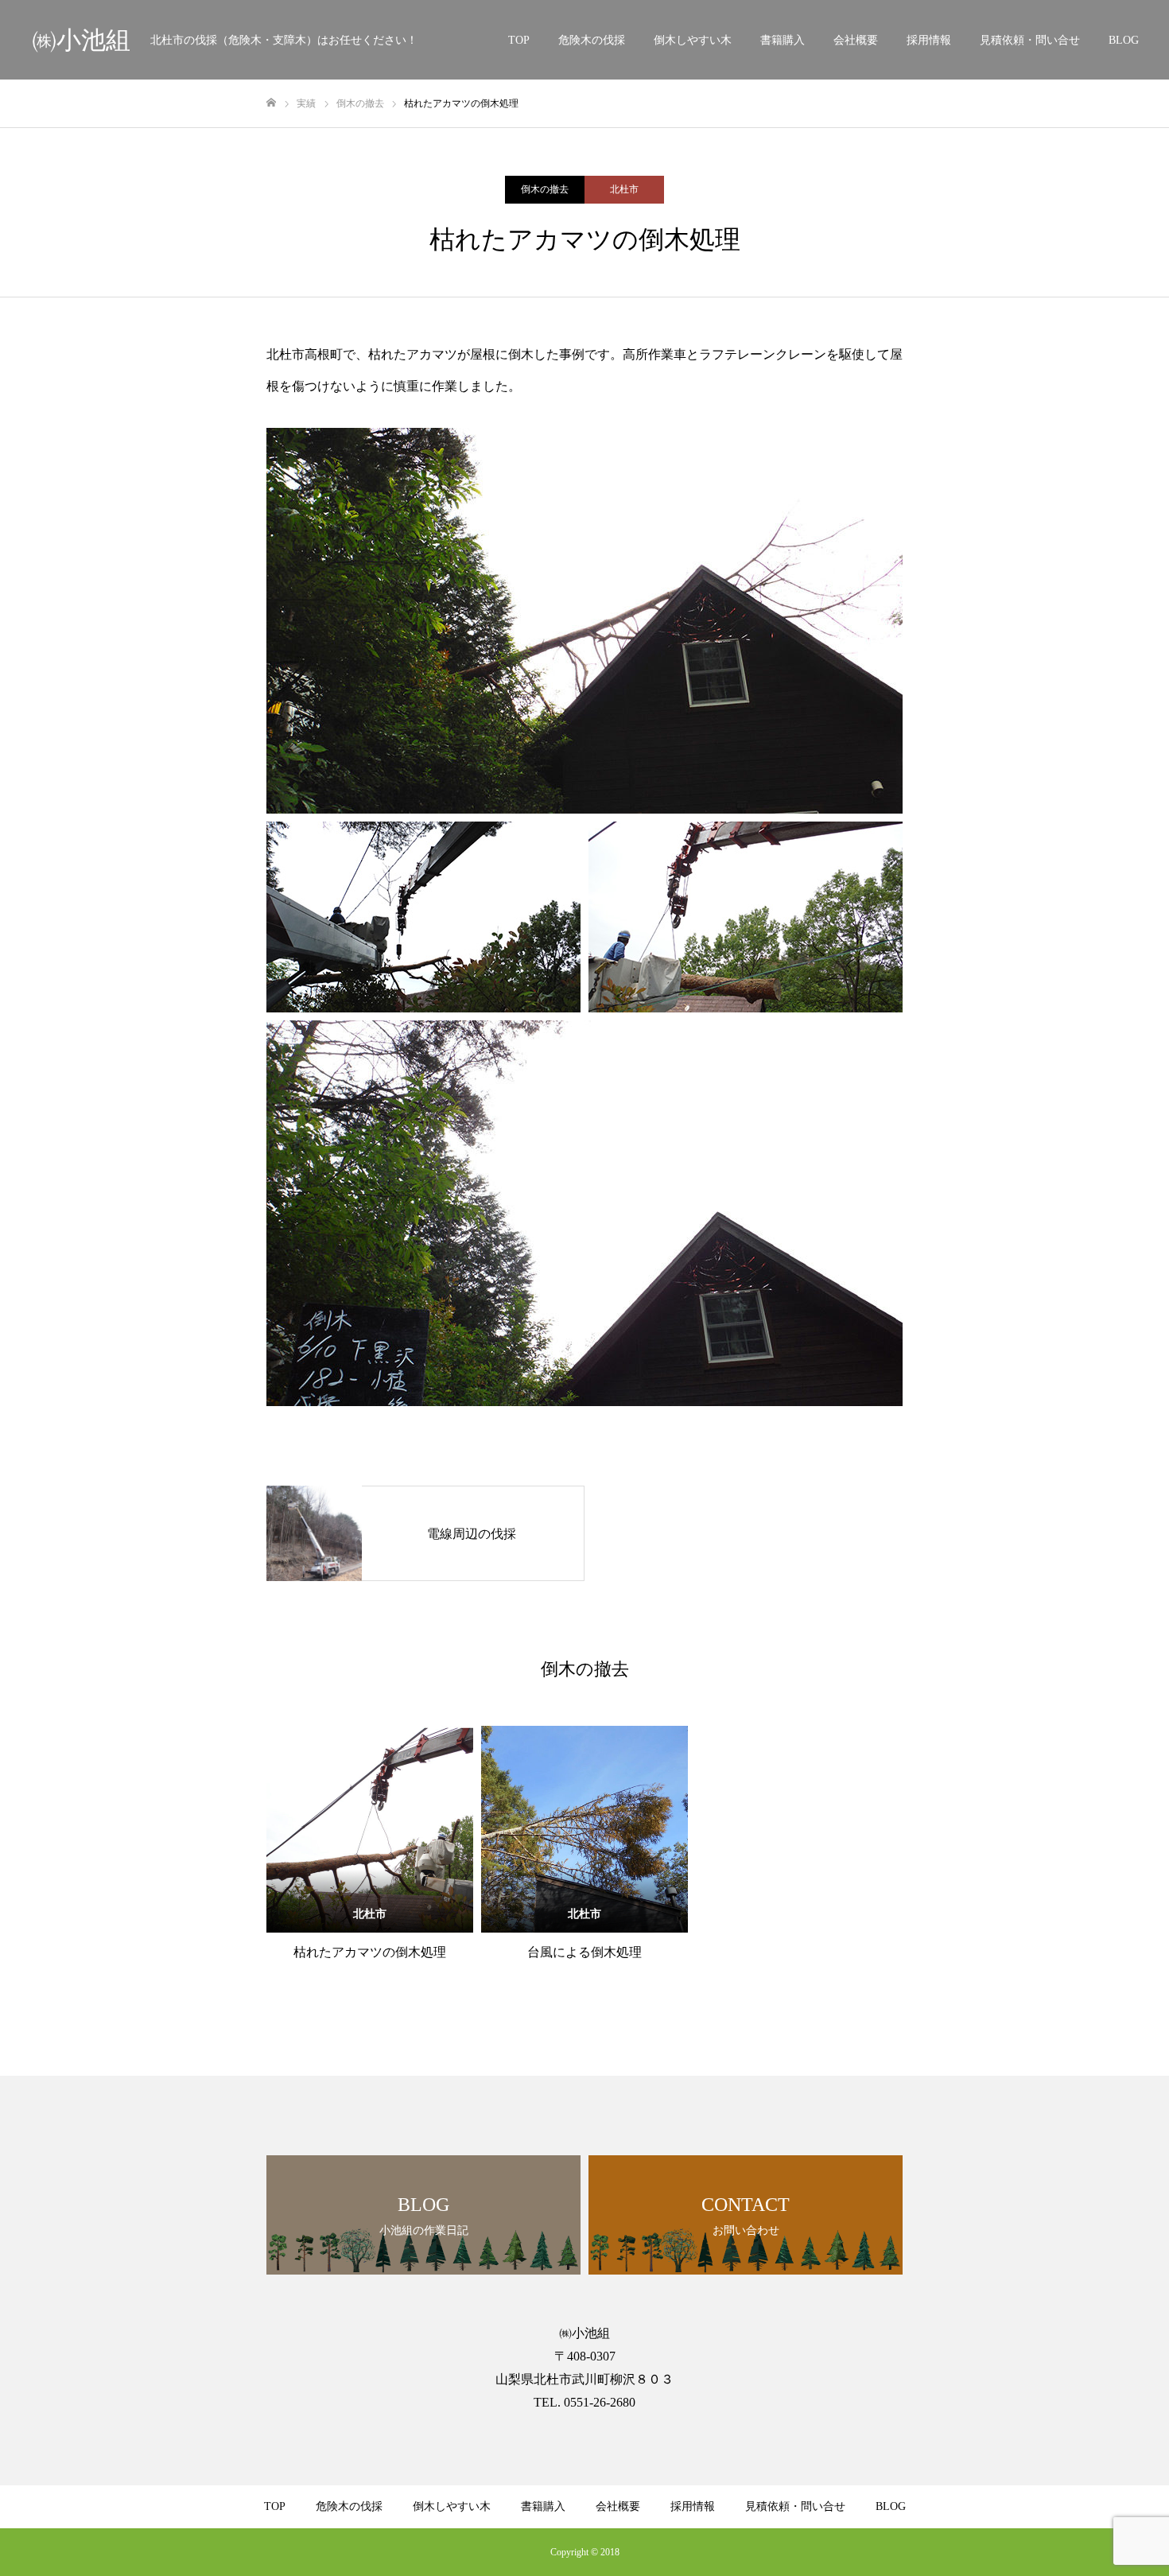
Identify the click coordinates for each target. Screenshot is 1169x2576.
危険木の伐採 (592, 40)
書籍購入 (783, 40)
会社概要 (856, 40)
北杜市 (624, 189)
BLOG (1124, 40)
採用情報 (929, 40)
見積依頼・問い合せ (1030, 40)
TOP (519, 40)
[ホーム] (271, 103)
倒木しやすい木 (693, 40)
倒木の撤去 (545, 189)
